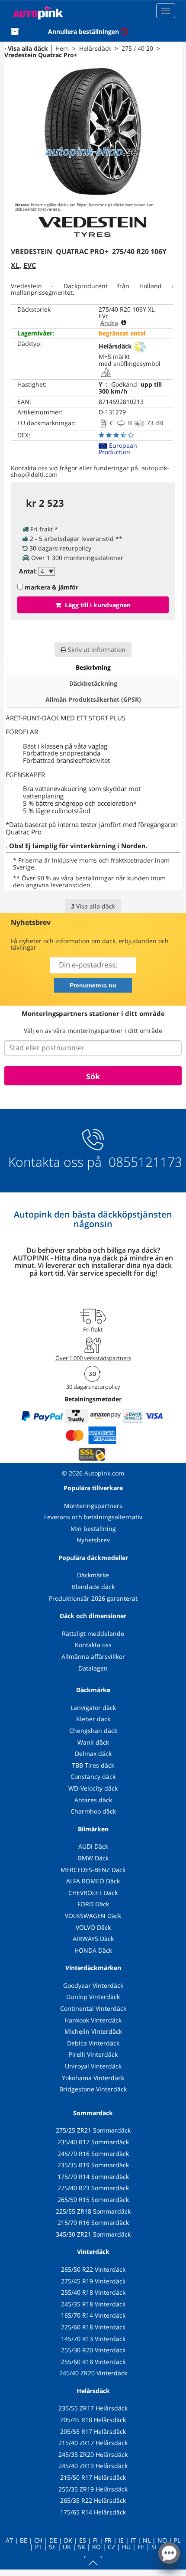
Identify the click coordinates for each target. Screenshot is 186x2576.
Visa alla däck (28, 48)
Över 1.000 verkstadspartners (93, 1358)
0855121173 (144, 1162)
